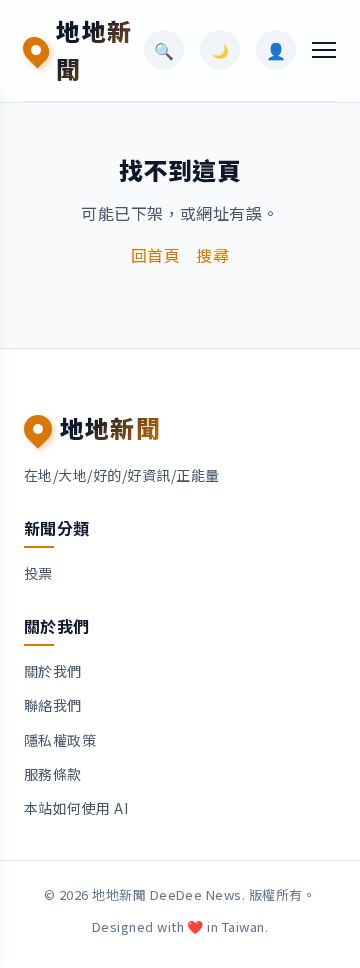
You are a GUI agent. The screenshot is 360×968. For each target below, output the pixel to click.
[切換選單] (324, 50)
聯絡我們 (53, 705)
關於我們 (53, 671)
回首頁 (155, 255)
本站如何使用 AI (76, 808)
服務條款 (53, 774)
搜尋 (212, 255)
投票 (38, 573)
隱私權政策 (60, 740)
